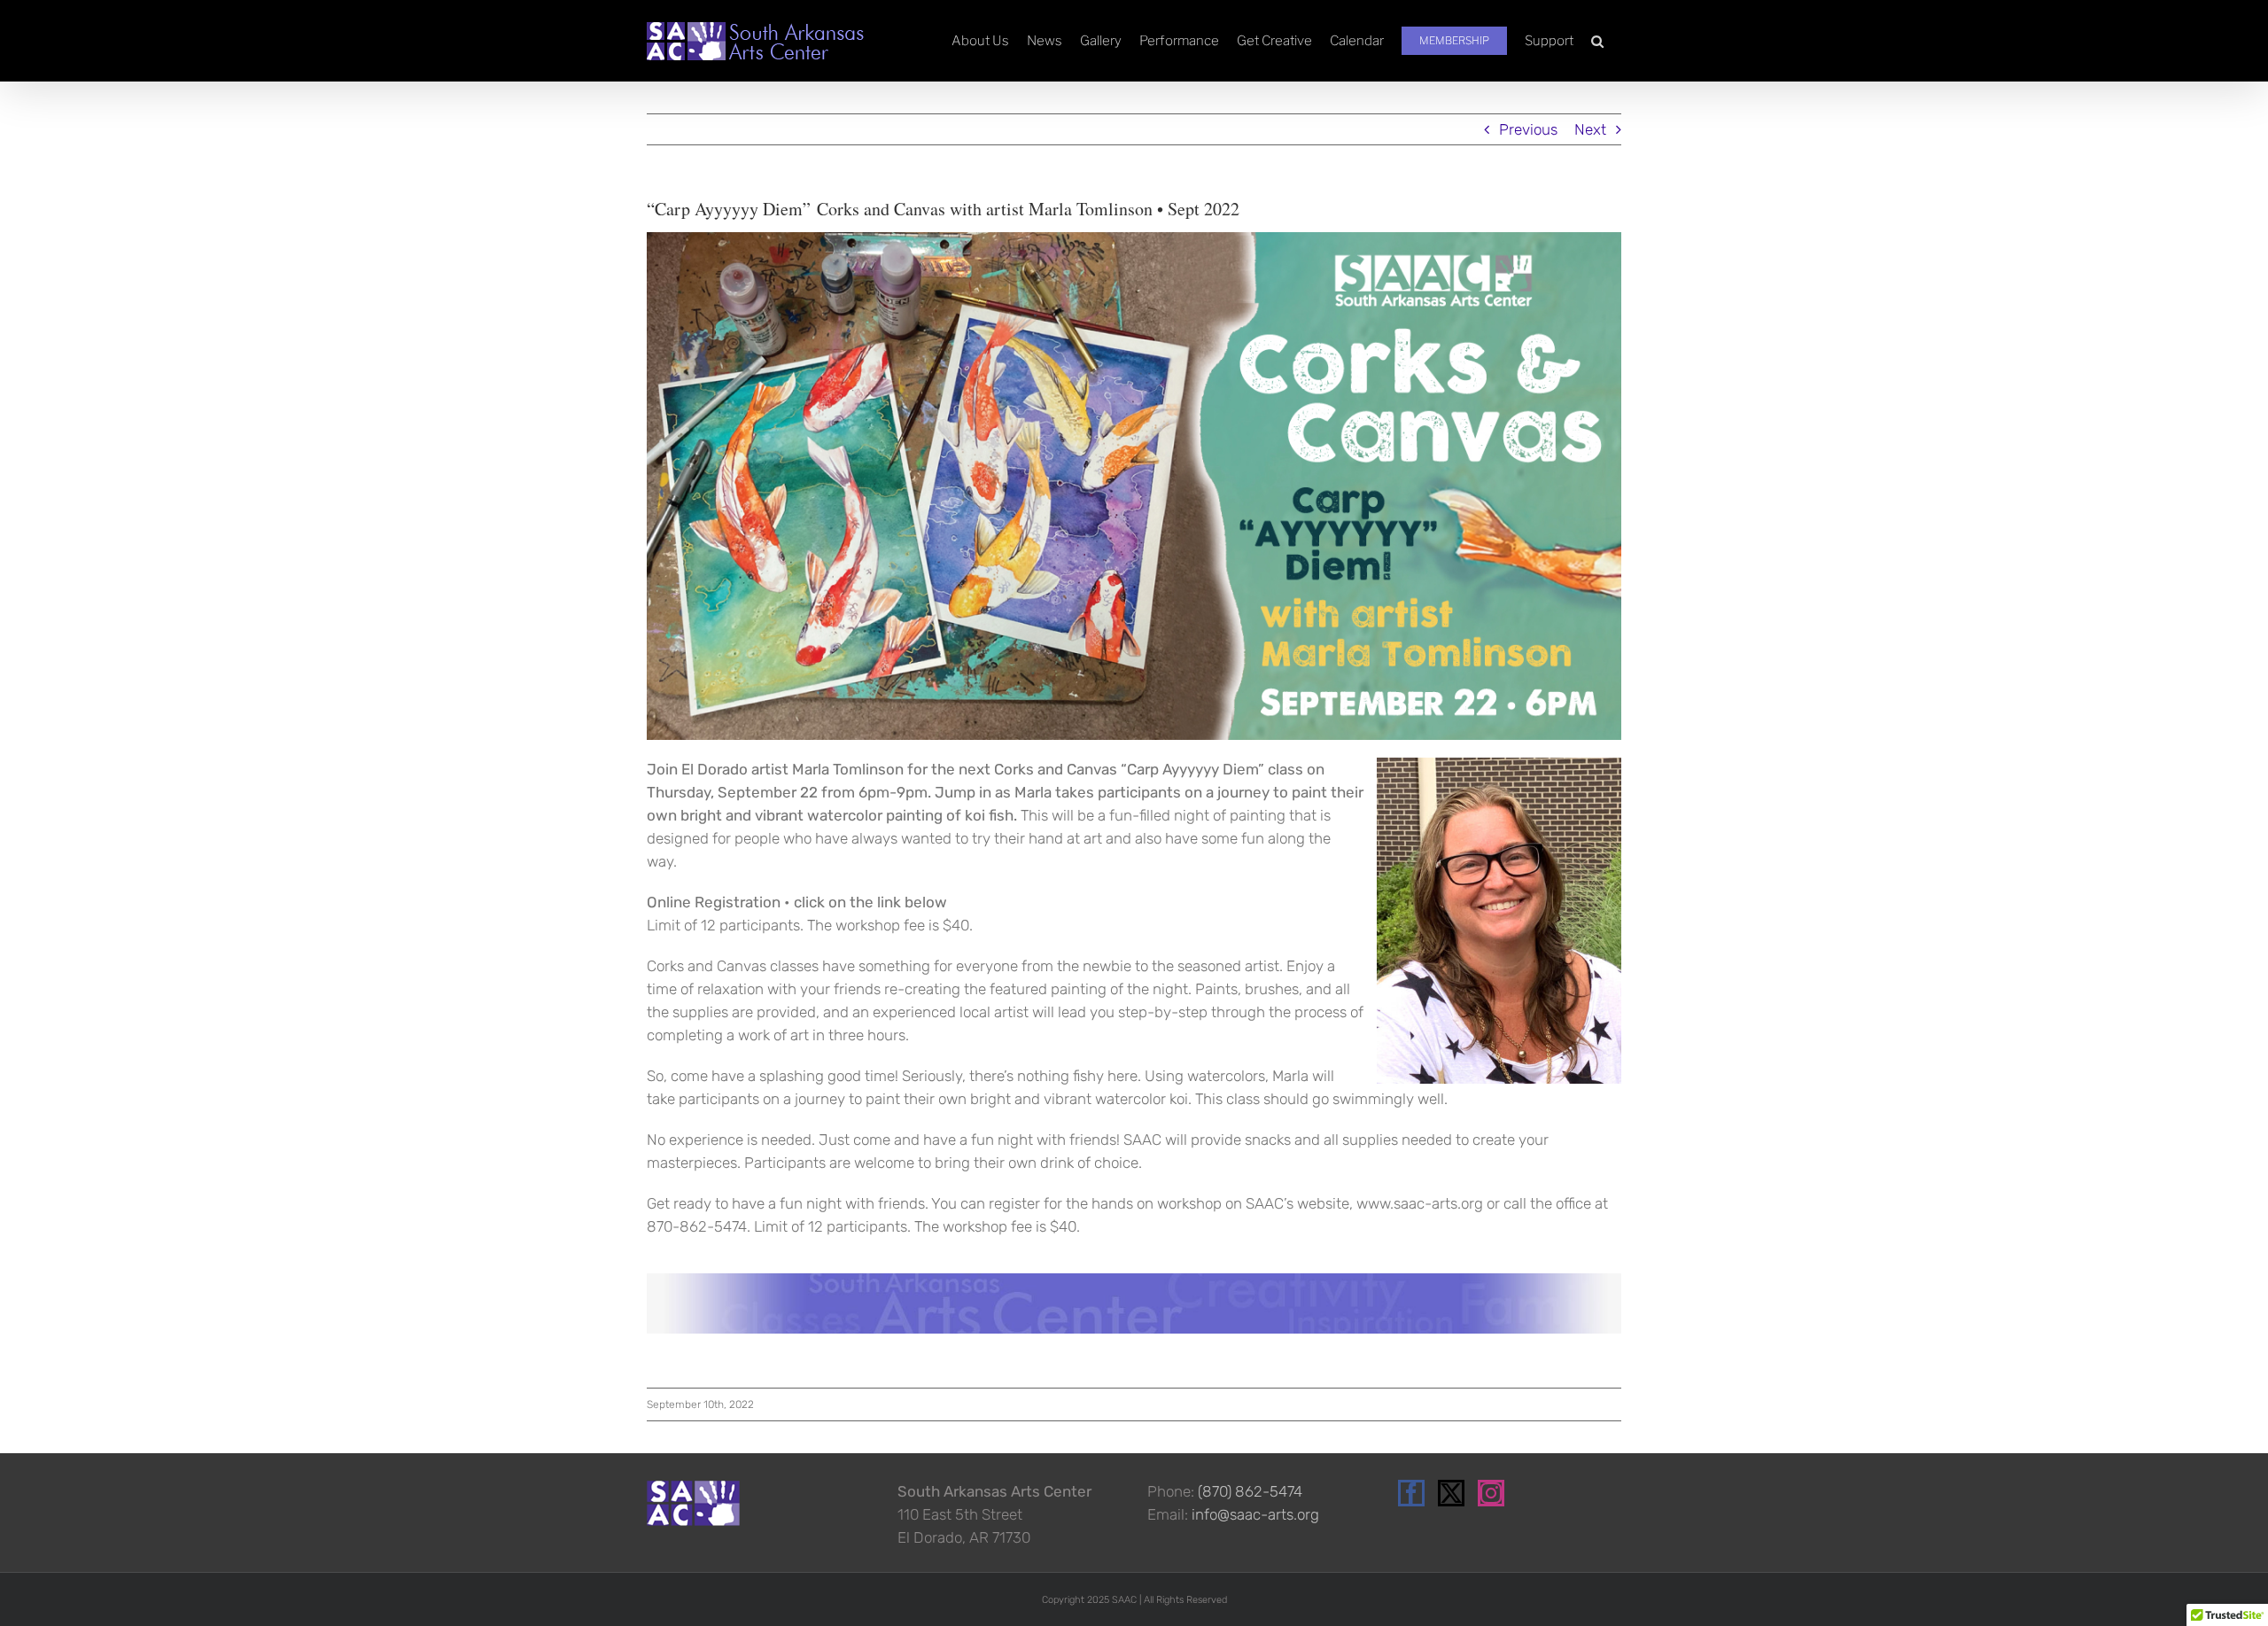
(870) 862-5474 (1250, 1491)
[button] (1597, 41)
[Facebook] (1411, 1493)
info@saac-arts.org (1255, 1514)
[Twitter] (1451, 1493)
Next (1590, 129)
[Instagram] (1491, 1493)
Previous (1528, 129)
